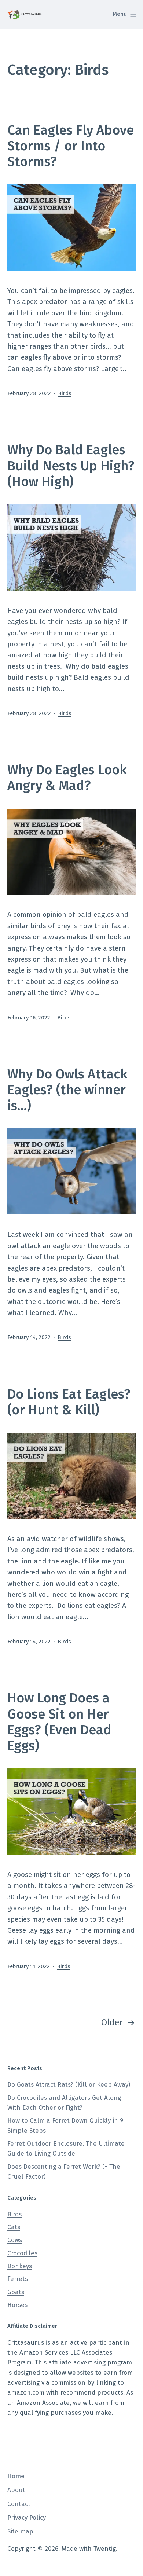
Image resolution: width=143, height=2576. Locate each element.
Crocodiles (22, 2253)
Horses (17, 2305)
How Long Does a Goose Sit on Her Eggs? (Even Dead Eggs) (59, 1722)
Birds (65, 393)
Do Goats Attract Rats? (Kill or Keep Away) (69, 2085)
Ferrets (18, 2279)
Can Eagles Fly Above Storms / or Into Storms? (71, 146)
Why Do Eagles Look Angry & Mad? (67, 778)
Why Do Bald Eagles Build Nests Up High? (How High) (71, 466)
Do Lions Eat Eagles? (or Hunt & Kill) (69, 1402)
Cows (15, 2240)
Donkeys (20, 2266)
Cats (14, 2227)
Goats (16, 2292)
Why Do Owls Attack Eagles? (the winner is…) (67, 1090)
